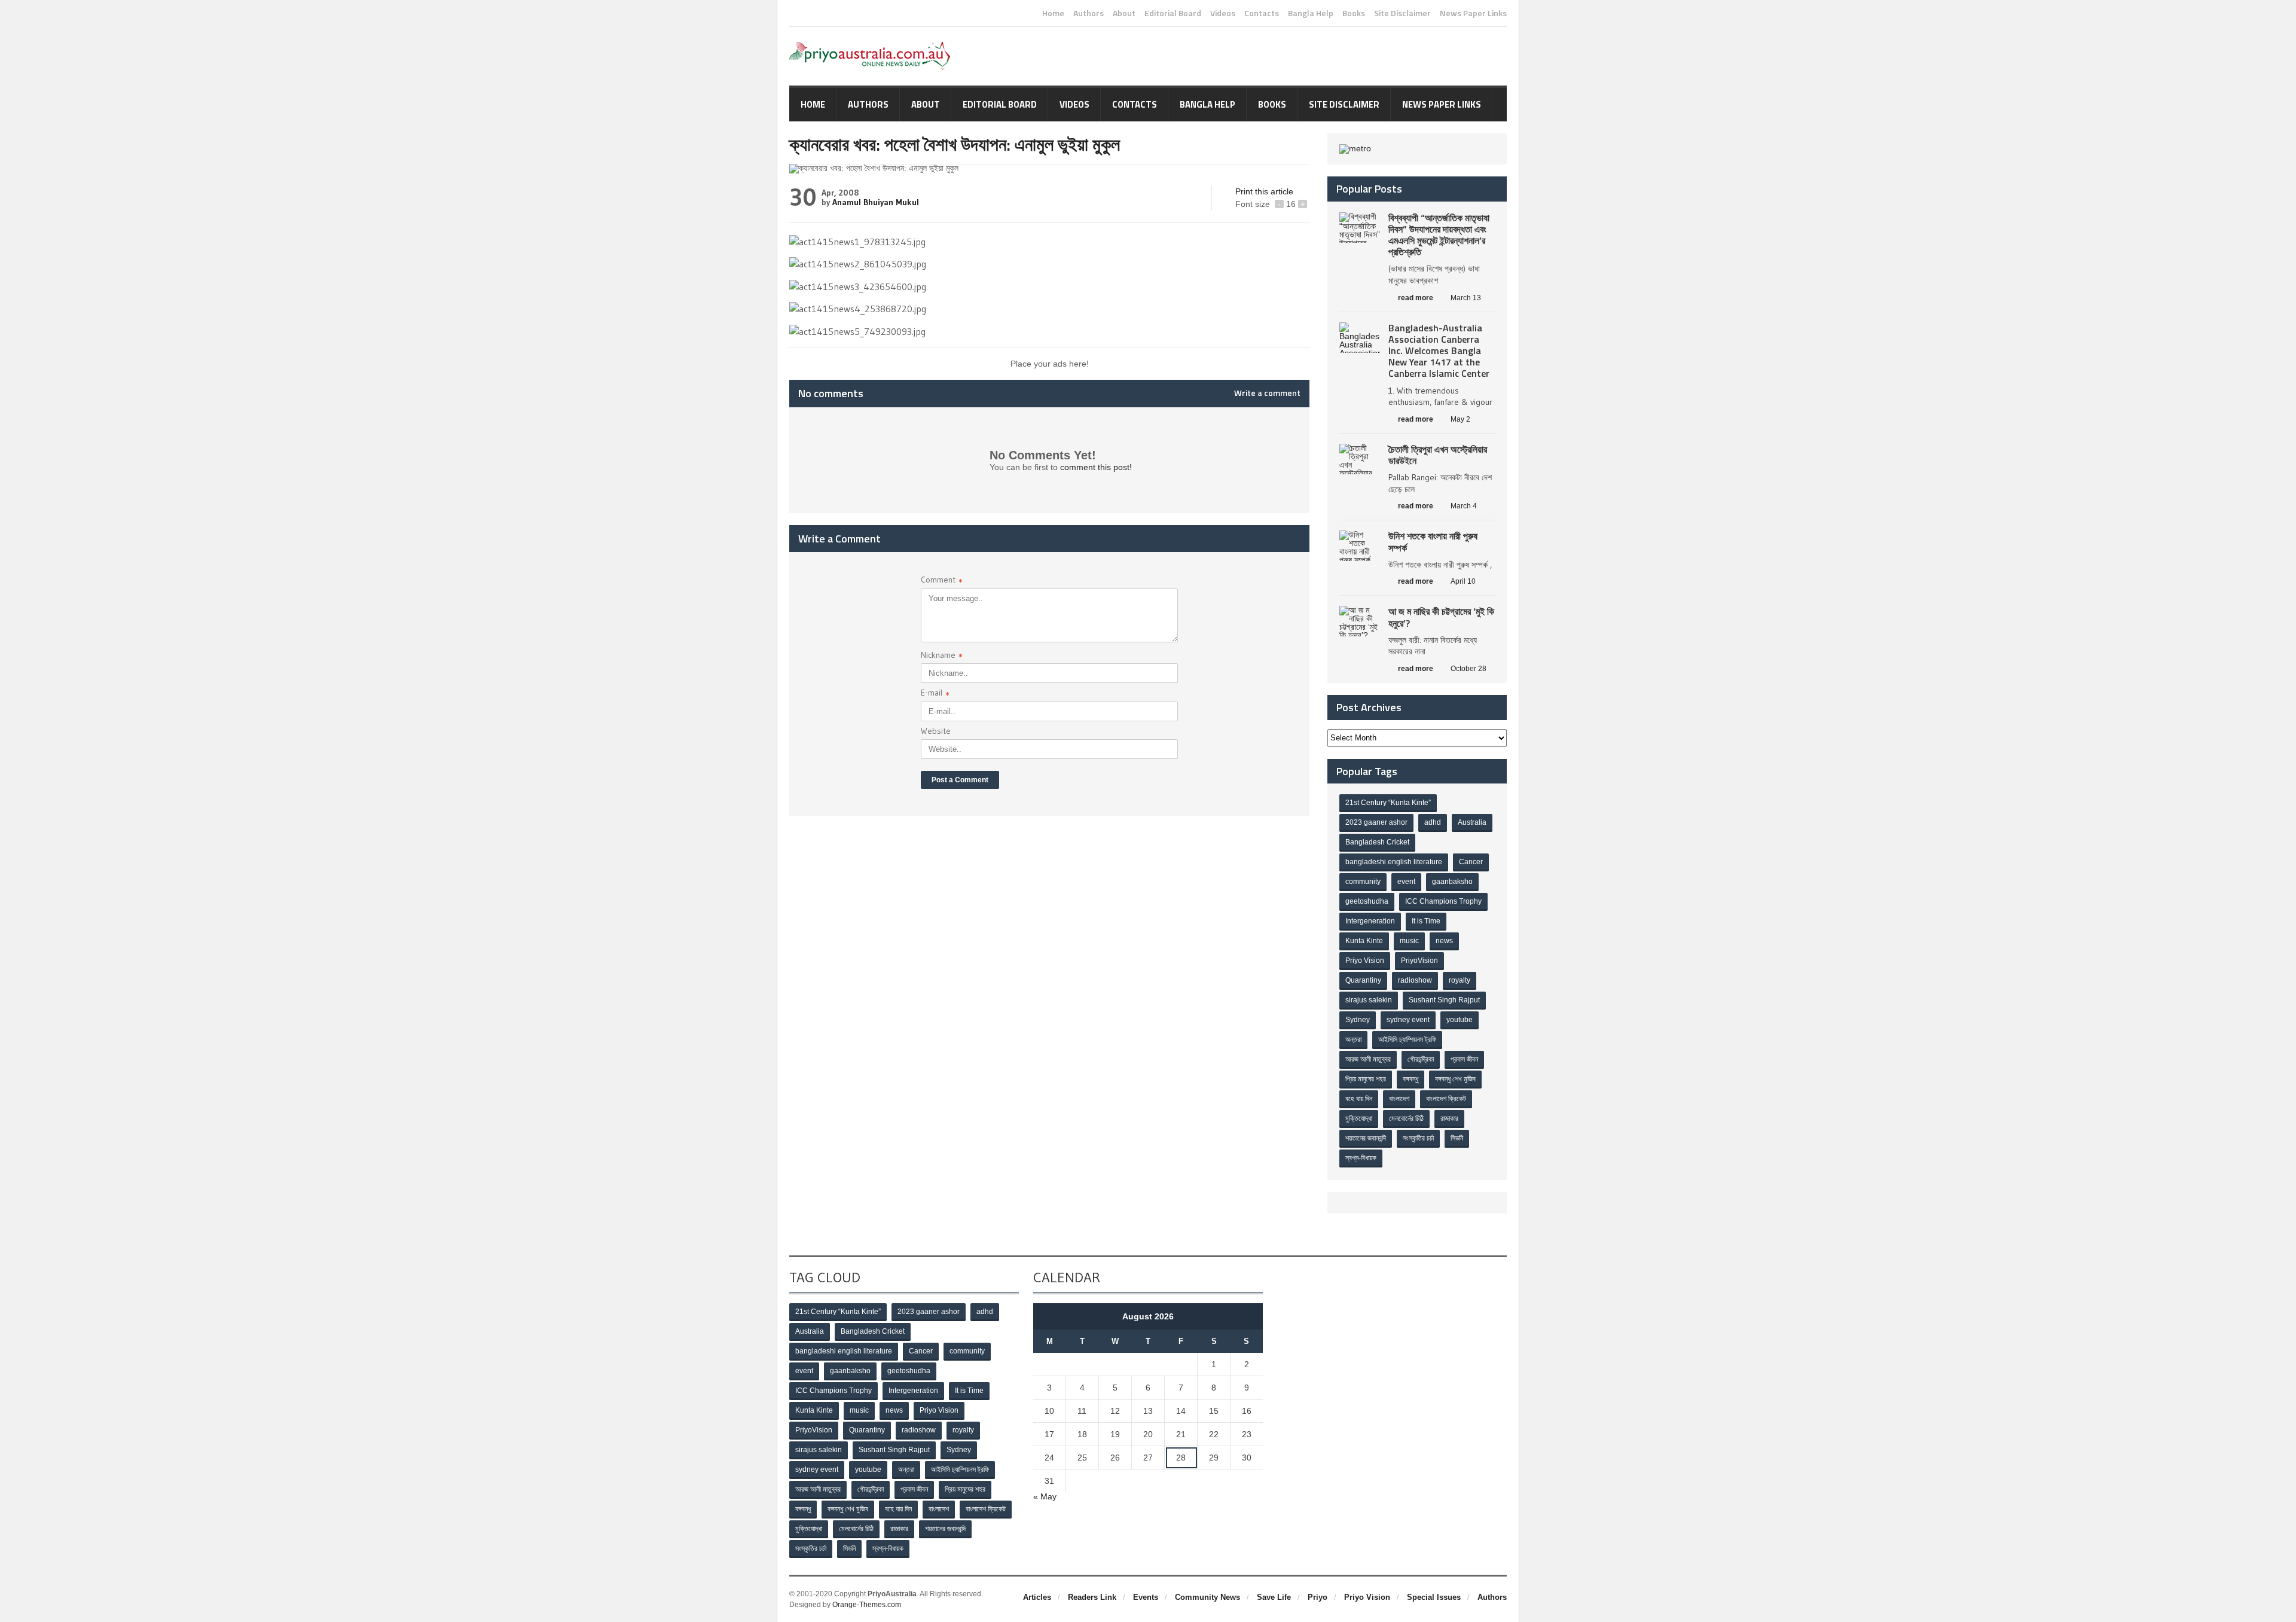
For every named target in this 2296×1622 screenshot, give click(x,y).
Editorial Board (1173, 13)
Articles (1037, 1597)
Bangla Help (1311, 13)
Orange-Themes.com (867, 1605)
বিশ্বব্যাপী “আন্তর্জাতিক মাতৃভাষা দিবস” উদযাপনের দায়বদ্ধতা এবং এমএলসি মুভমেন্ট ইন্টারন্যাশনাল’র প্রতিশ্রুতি (1439, 235)
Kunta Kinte (1364, 941)
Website (936, 731)
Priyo (1318, 1597)
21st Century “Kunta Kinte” (1388, 803)
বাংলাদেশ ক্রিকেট (1446, 1099)
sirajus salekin (1369, 1000)
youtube (1460, 1020)
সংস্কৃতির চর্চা (1418, 1138)
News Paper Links (1473, 13)
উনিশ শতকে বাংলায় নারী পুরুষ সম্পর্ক (1433, 542)
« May (1045, 1496)
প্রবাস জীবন (1464, 1059)
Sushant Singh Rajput (1444, 1000)
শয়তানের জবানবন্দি (1366, 1138)
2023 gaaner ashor (1376, 822)
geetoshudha (1367, 901)
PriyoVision (1419, 961)
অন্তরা (1353, 1039)
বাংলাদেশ (1399, 1099)
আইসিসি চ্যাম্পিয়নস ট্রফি (1407, 1039)
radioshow (1415, 980)
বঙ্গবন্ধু (1410, 1079)
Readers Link (1092, 1597)
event (1406, 882)
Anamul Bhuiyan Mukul (876, 202)
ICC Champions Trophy (1443, 901)
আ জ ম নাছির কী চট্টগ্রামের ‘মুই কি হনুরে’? (1441, 617)
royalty (1460, 980)
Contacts (1262, 13)
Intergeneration (1370, 921)
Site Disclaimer (1402, 13)
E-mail (935, 694)
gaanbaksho (1452, 882)
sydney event (1408, 1020)
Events (1146, 1597)
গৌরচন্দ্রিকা (1421, 1059)
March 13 (1466, 298)
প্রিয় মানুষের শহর (1366, 1079)
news (1444, 941)
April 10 (1463, 581)
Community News (1207, 1597)
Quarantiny (1363, 980)
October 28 (1468, 669)
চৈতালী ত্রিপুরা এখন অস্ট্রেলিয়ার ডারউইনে (1438, 455)
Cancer (1471, 862)
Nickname (942, 656)
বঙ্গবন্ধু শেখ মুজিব (1455, 1079)
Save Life (1274, 1597)
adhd (1433, 822)
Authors (1089, 13)
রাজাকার (1449, 1118)
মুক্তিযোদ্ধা (1359, 1118)
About (1124, 13)
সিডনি (1457, 1138)
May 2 (1460, 419)
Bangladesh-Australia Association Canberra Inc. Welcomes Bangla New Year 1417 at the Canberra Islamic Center (1439, 351)
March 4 (1464, 506)
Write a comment (1267, 393)
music (1409, 941)
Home (1053, 13)
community (1363, 882)
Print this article (1264, 191)
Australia (1472, 822)
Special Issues (1434, 1597)
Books (1354, 13)
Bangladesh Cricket (1377, 842)
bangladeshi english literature (1394, 862)
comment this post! (1096, 467)
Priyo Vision (1365, 961)
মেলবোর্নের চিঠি (1406, 1118)
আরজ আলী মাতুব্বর (1368, 1059)
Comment (942, 581)
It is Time (1426, 921)
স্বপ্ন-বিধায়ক (1361, 1158)
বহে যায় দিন (1359, 1099)
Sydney (1358, 1020)
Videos (1223, 13)
